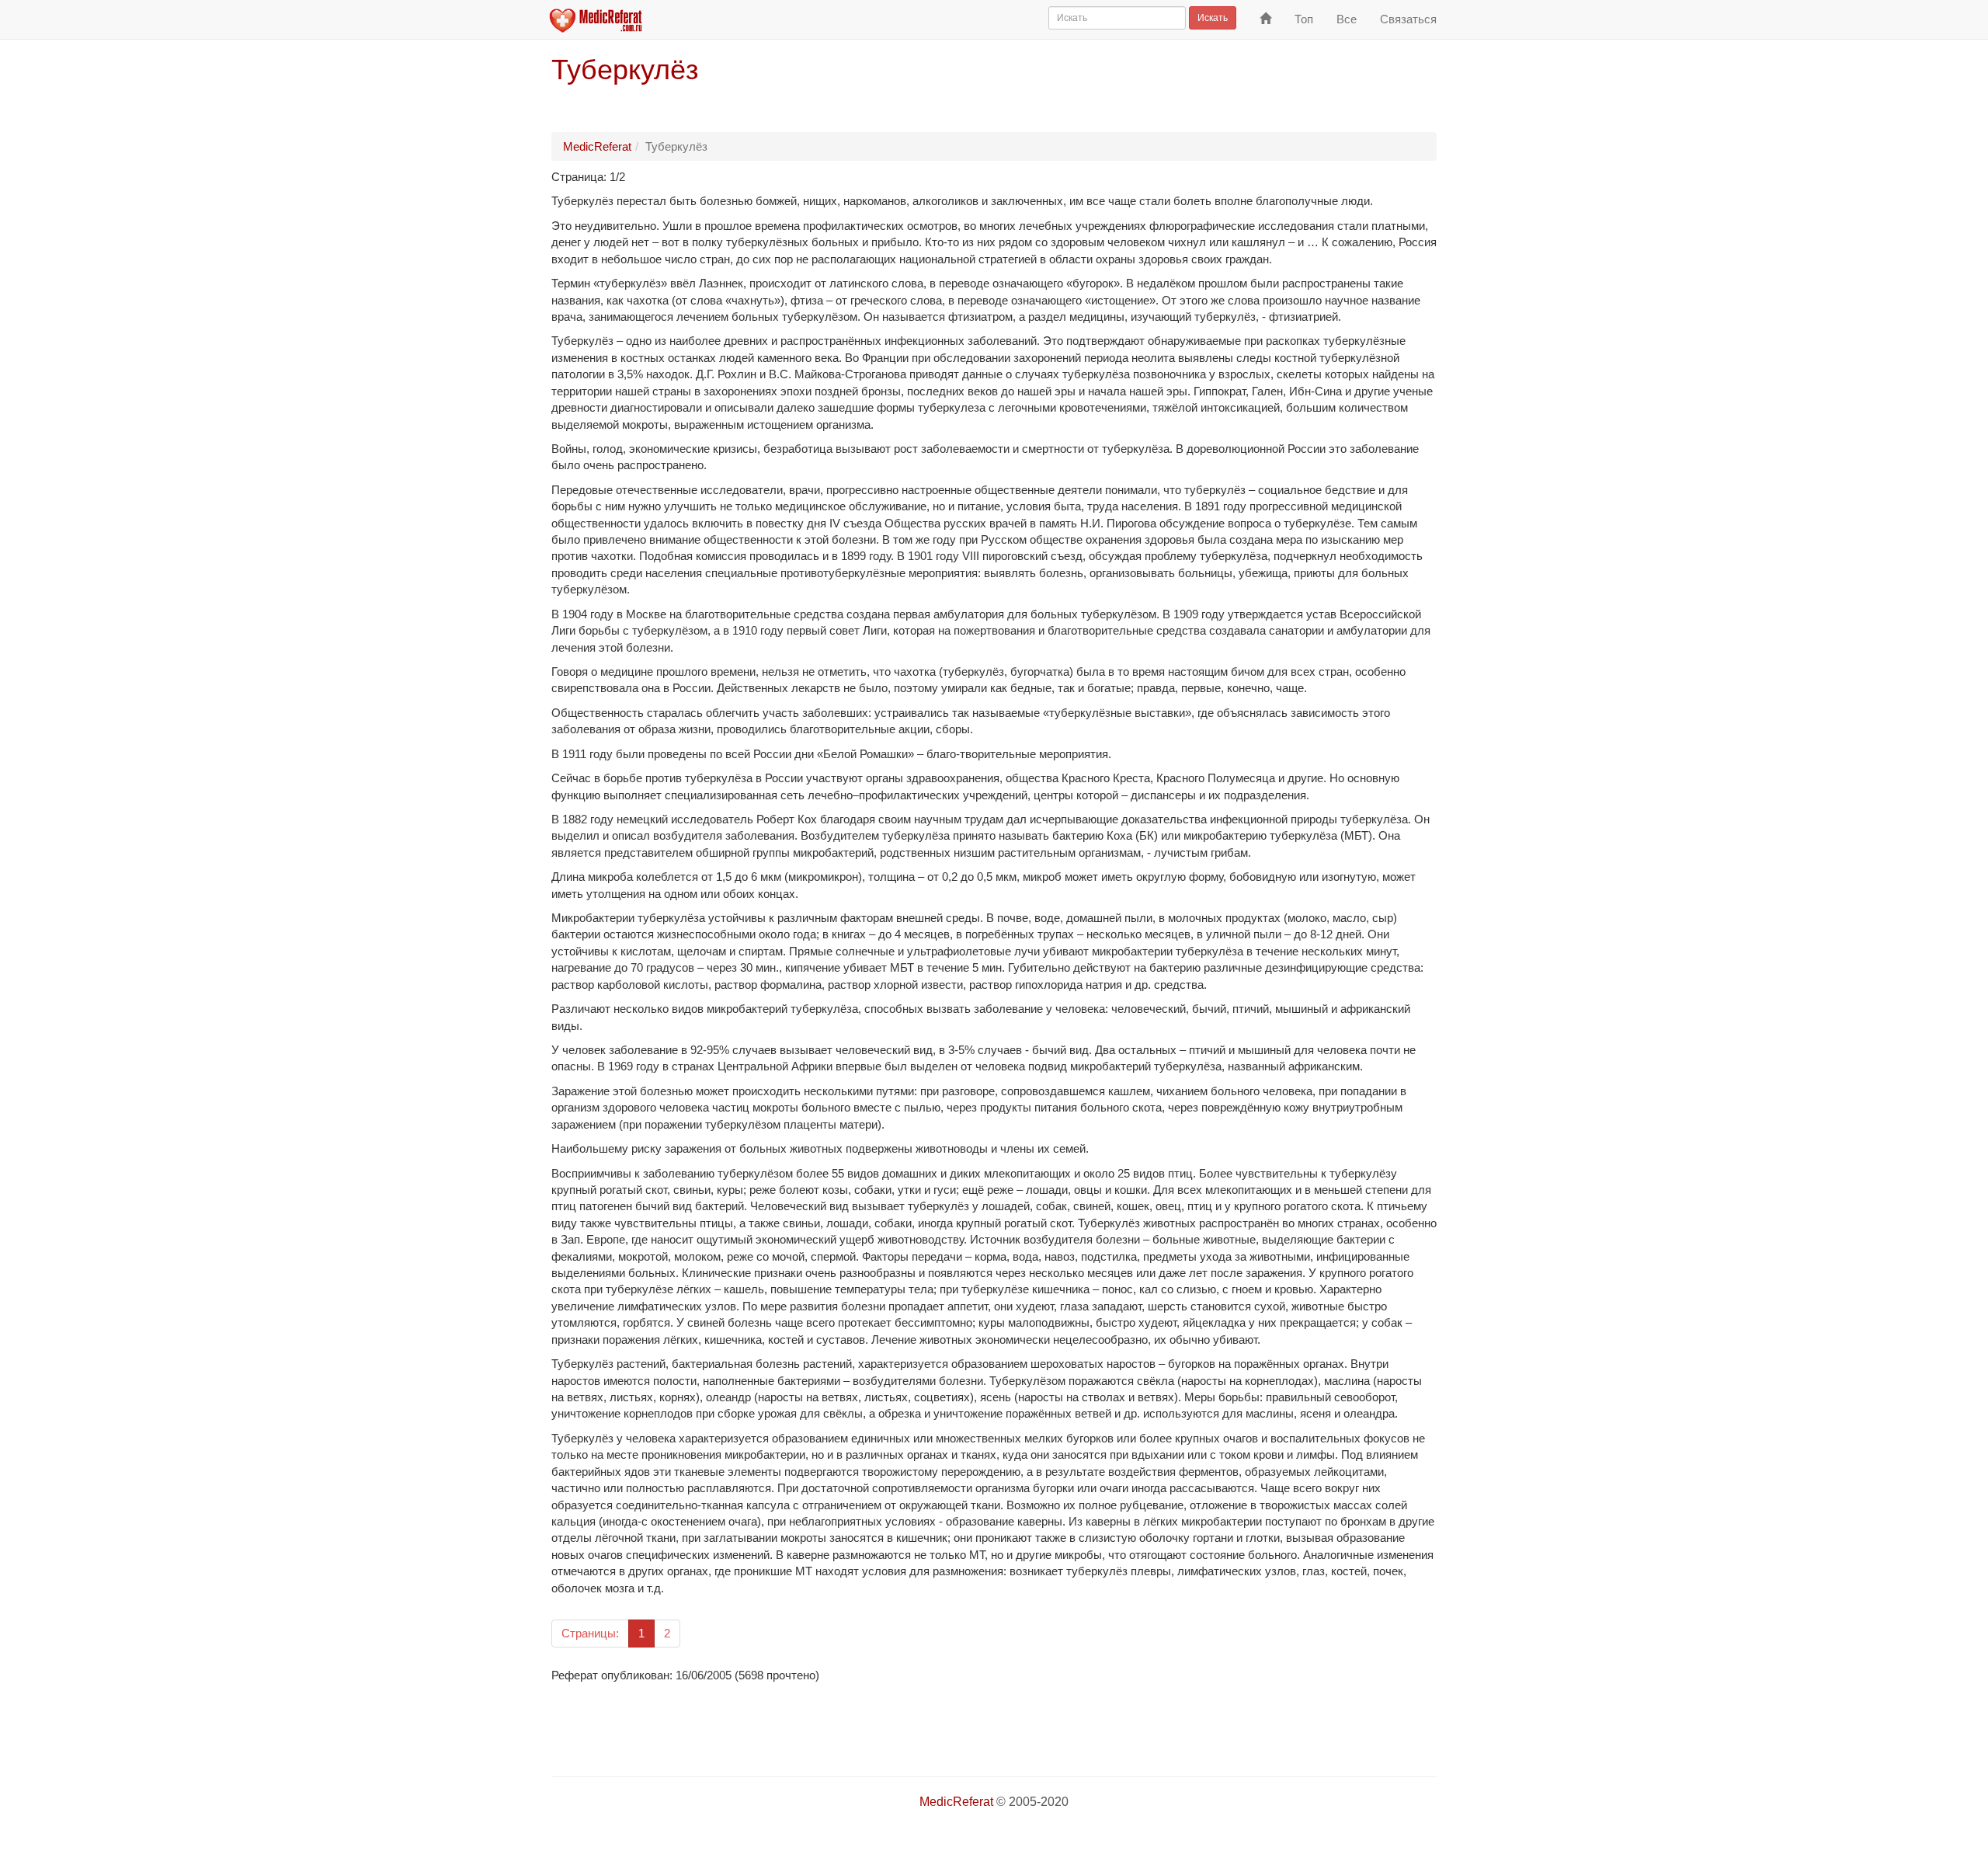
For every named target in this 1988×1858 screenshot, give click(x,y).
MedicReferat (597, 146)
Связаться (1408, 19)
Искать (1213, 18)
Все (1347, 19)
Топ (1304, 19)
